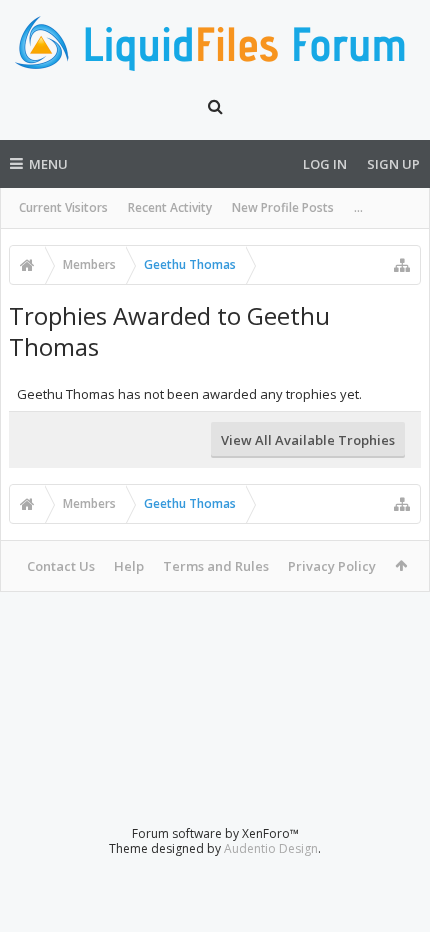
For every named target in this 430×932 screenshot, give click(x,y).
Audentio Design (271, 848)
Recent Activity (170, 207)
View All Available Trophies (308, 440)
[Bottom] (395, 894)
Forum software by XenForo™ (215, 833)
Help (129, 566)
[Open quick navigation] (402, 265)
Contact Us (61, 566)
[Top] (395, 852)
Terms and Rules (216, 566)
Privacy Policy (332, 566)
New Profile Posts (283, 207)
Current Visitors (63, 207)
